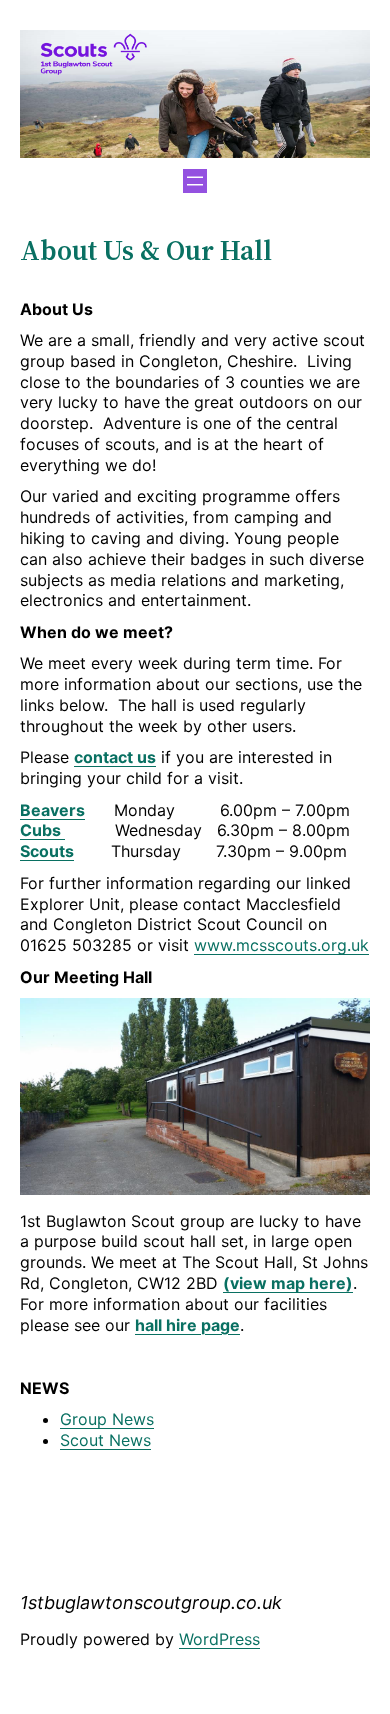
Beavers (52, 810)
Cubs (42, 830)
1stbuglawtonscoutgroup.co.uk (151, 1602)
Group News (107, 1419)
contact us (115, 757)
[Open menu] (195, 181)
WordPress (219, 1639)
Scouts (47, 851)
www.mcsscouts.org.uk (281, 945)
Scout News (105, 1440)
